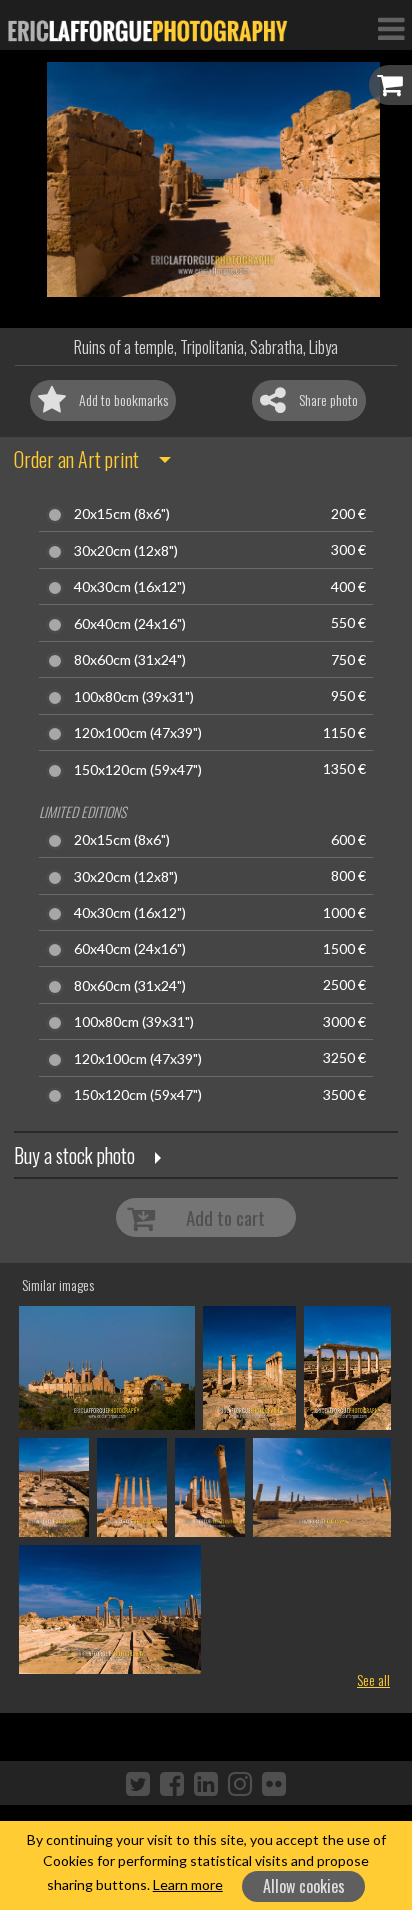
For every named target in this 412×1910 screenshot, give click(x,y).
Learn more (188, 1884)
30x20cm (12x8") (126, 551)
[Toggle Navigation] (391, 28)
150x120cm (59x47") (138, 770)
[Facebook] (172, 1783)
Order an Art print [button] (76, 459)
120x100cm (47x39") (138, 733)
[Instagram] (240, 1783)
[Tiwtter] (138, 1783)
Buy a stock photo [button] (74, 1155)
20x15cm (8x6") (122, 514)
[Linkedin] (206, 1783)
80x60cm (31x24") (130, 660)
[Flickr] (274, 1783)
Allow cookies (304, 1886)
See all (373, 1679)
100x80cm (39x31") (134, 697)
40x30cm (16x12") (130, 587)
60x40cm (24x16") (130, 624)
